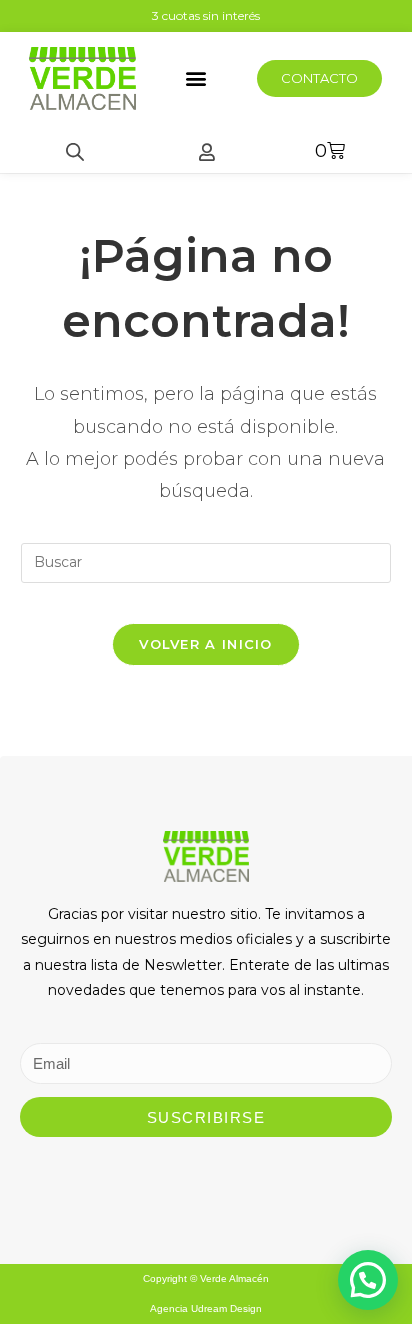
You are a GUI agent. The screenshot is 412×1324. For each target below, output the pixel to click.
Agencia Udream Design (206, 1308)
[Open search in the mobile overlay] (75, 151)
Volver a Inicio (206, 644)
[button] (195, 78)
